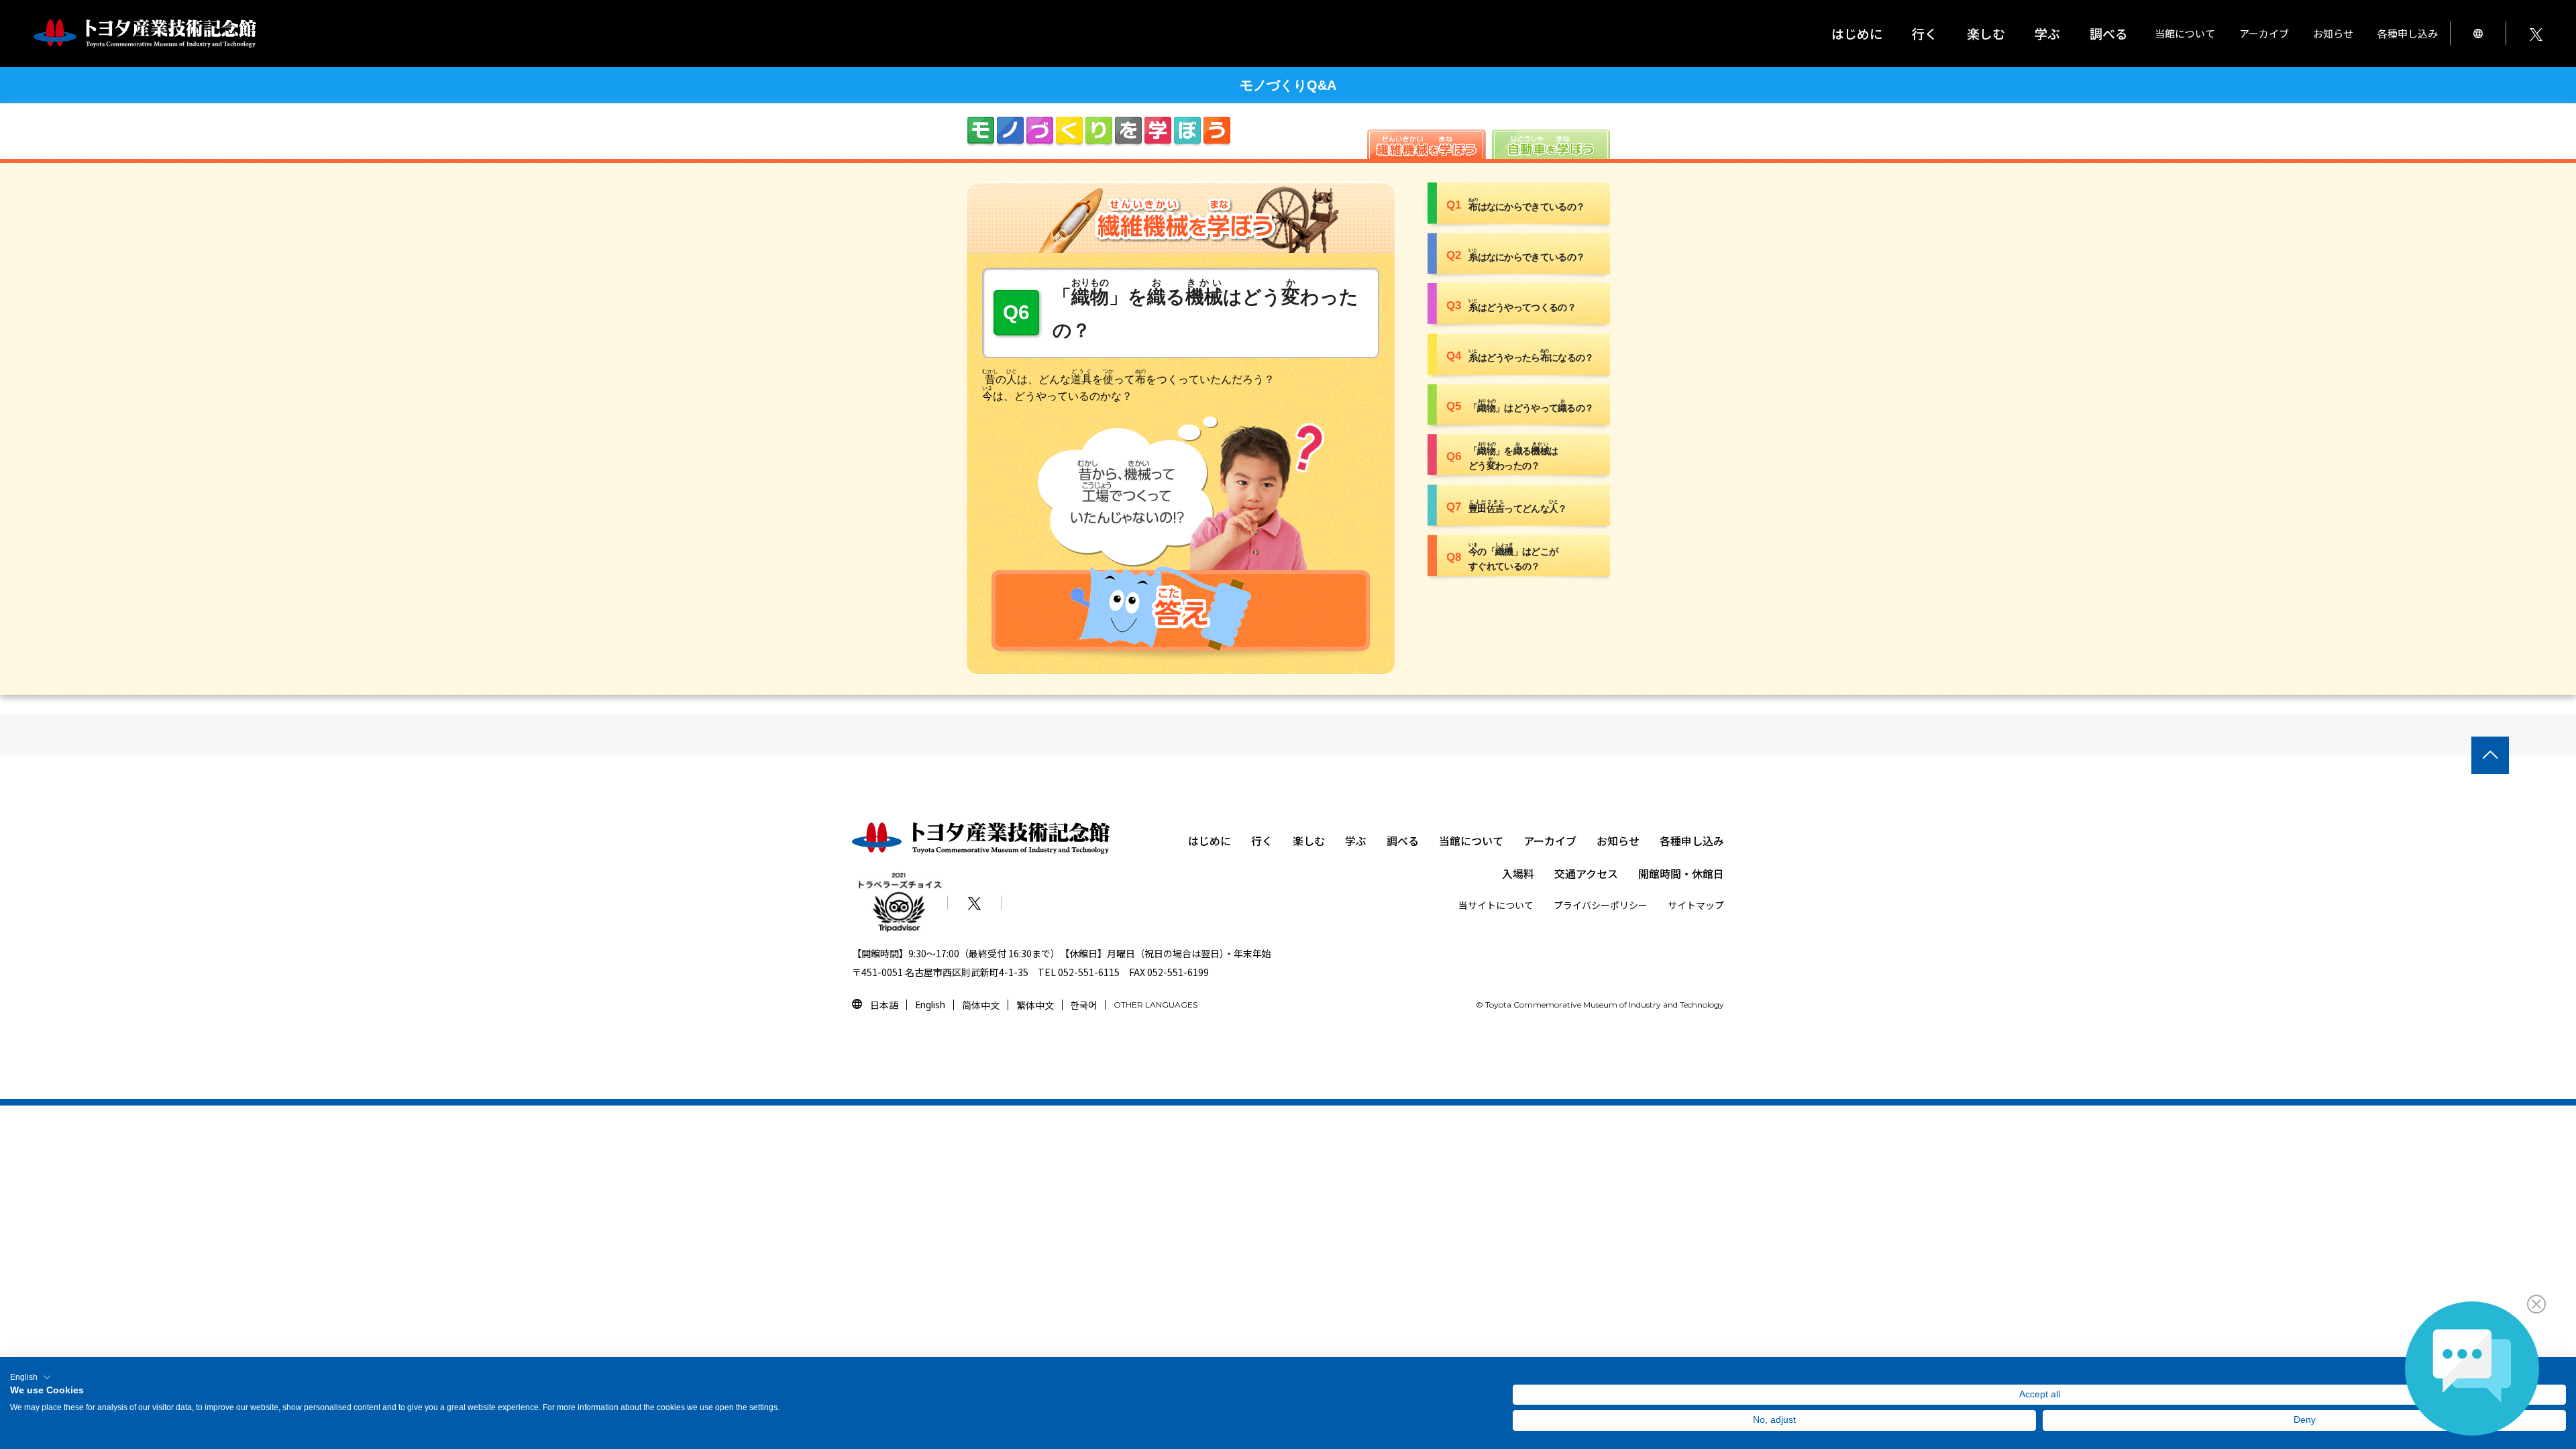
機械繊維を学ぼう (1427, 144)
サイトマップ (1696, 905)
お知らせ (2333, 33)
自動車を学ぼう (1551, 144)
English (930, 1005)
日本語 (884, 1005)
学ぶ (1356, 841)
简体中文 (981, 1005)
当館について (1471, 841)
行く (1262, 841)
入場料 (1518, 873)
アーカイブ (1550, 841)
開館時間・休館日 (1681, 873)
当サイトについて (1496, 905)
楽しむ (1309, 841)
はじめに (1857, 33)
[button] (31, 1377)
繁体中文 (1035, 1005)
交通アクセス (1586, 873)
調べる (1403, 841)
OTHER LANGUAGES (1156, 1005)
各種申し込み (1692, 841)
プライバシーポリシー (1601, 905)
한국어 (1084, 1005)
